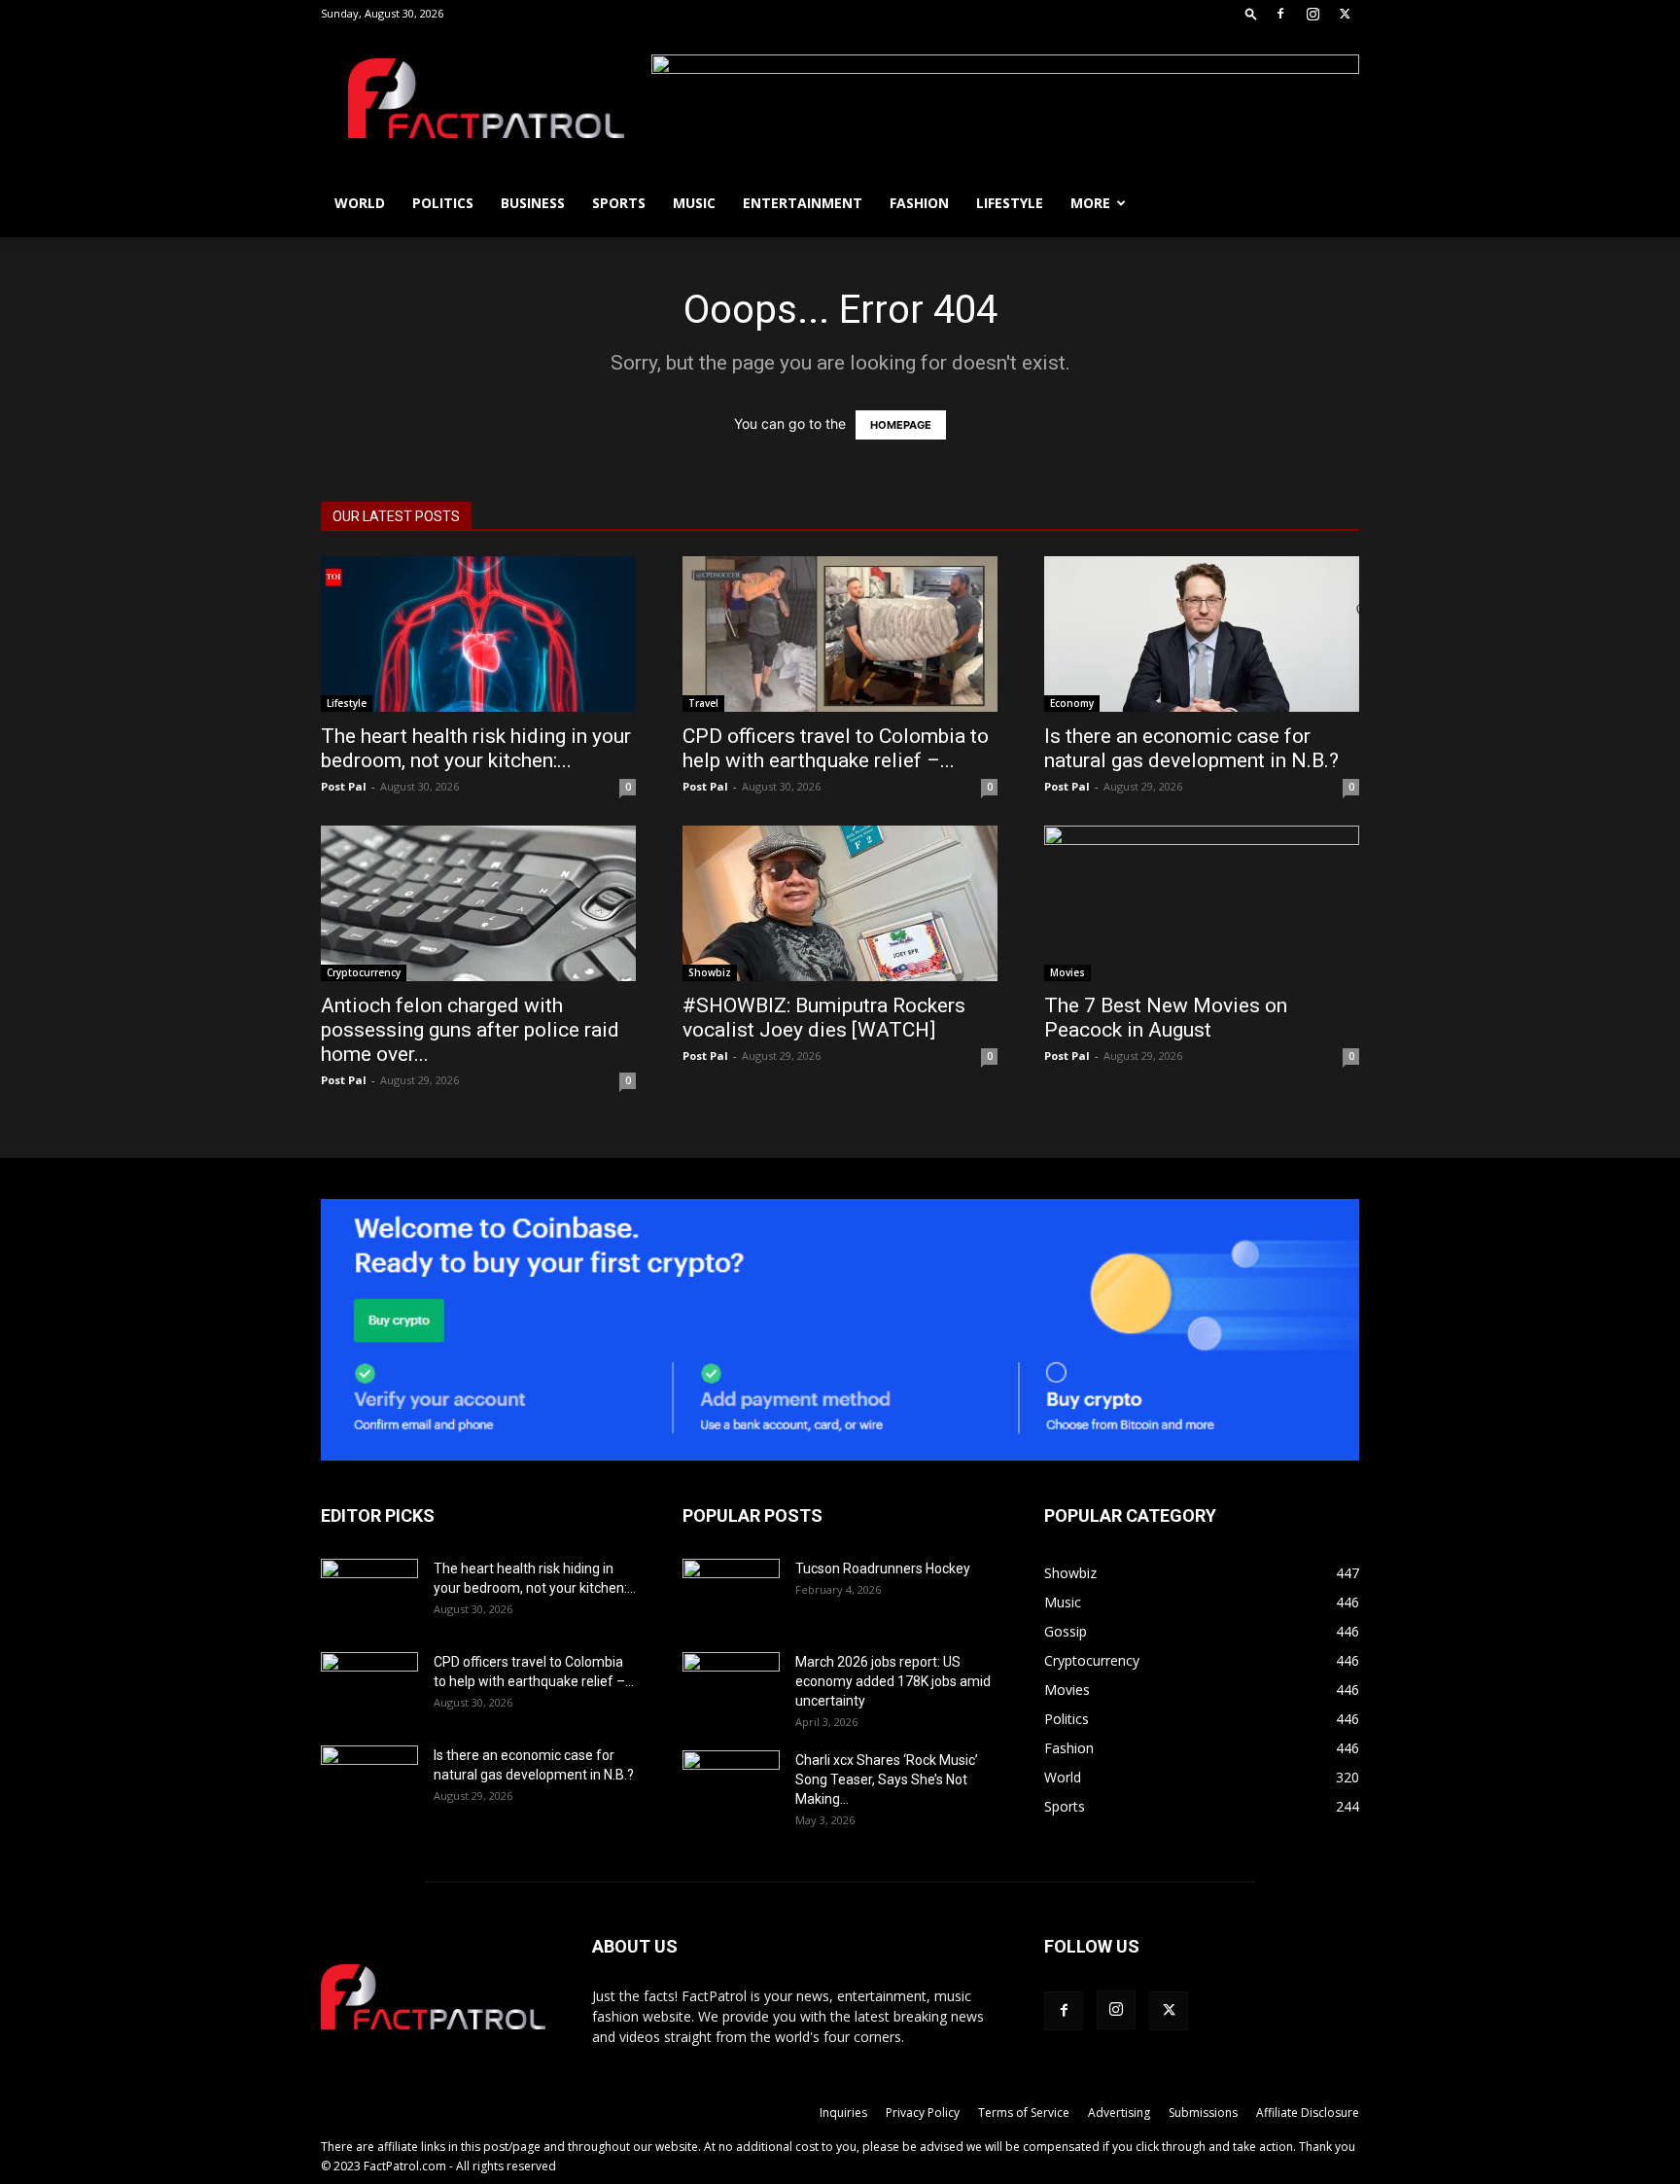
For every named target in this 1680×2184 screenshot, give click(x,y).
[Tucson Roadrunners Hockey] (731, 1593)
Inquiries (843, 2113)
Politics (443, 203)
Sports (619, 203)
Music (694, 203)
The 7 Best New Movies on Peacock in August (1166, 1018)
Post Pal (344, 786)
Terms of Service (1024, 2113)
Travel (703, 703)
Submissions (1203, 2113)
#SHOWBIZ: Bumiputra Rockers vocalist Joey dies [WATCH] (824, 1018)
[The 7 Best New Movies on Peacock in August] (1202, 903)
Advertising (1119, 2113)
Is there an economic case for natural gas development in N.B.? (1191, 748)
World (360, 203)
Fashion (919, 203)
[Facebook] (1280, 14)
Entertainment (803, 203)
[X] (1345, 14)
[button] (1251, 13)
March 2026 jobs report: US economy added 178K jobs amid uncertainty (893, 1681)
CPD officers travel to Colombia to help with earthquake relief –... (836, 748)
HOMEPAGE (901, 425)
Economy (1072, 703)
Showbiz (710, 972)
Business (533, 203)
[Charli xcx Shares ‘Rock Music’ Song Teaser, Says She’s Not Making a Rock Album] (731, 1784)
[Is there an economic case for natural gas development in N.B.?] (1202, 634)
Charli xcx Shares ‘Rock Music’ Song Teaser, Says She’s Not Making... (887, 1779)
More (1090, 203)
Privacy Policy (923, 2113)
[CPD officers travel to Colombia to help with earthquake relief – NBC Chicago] (840, 634)
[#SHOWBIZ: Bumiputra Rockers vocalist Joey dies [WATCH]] (840, 903)
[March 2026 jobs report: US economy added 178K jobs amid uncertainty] (731, 1686)
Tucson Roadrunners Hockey (883, 1568)
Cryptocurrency (364, 972)
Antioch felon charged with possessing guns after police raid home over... (470, 1030)
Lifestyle (1010, 203)
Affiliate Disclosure (1308, 2113)
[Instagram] (1312, 14)
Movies (1067, 972)
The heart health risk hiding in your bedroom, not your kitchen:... (476, 748)
